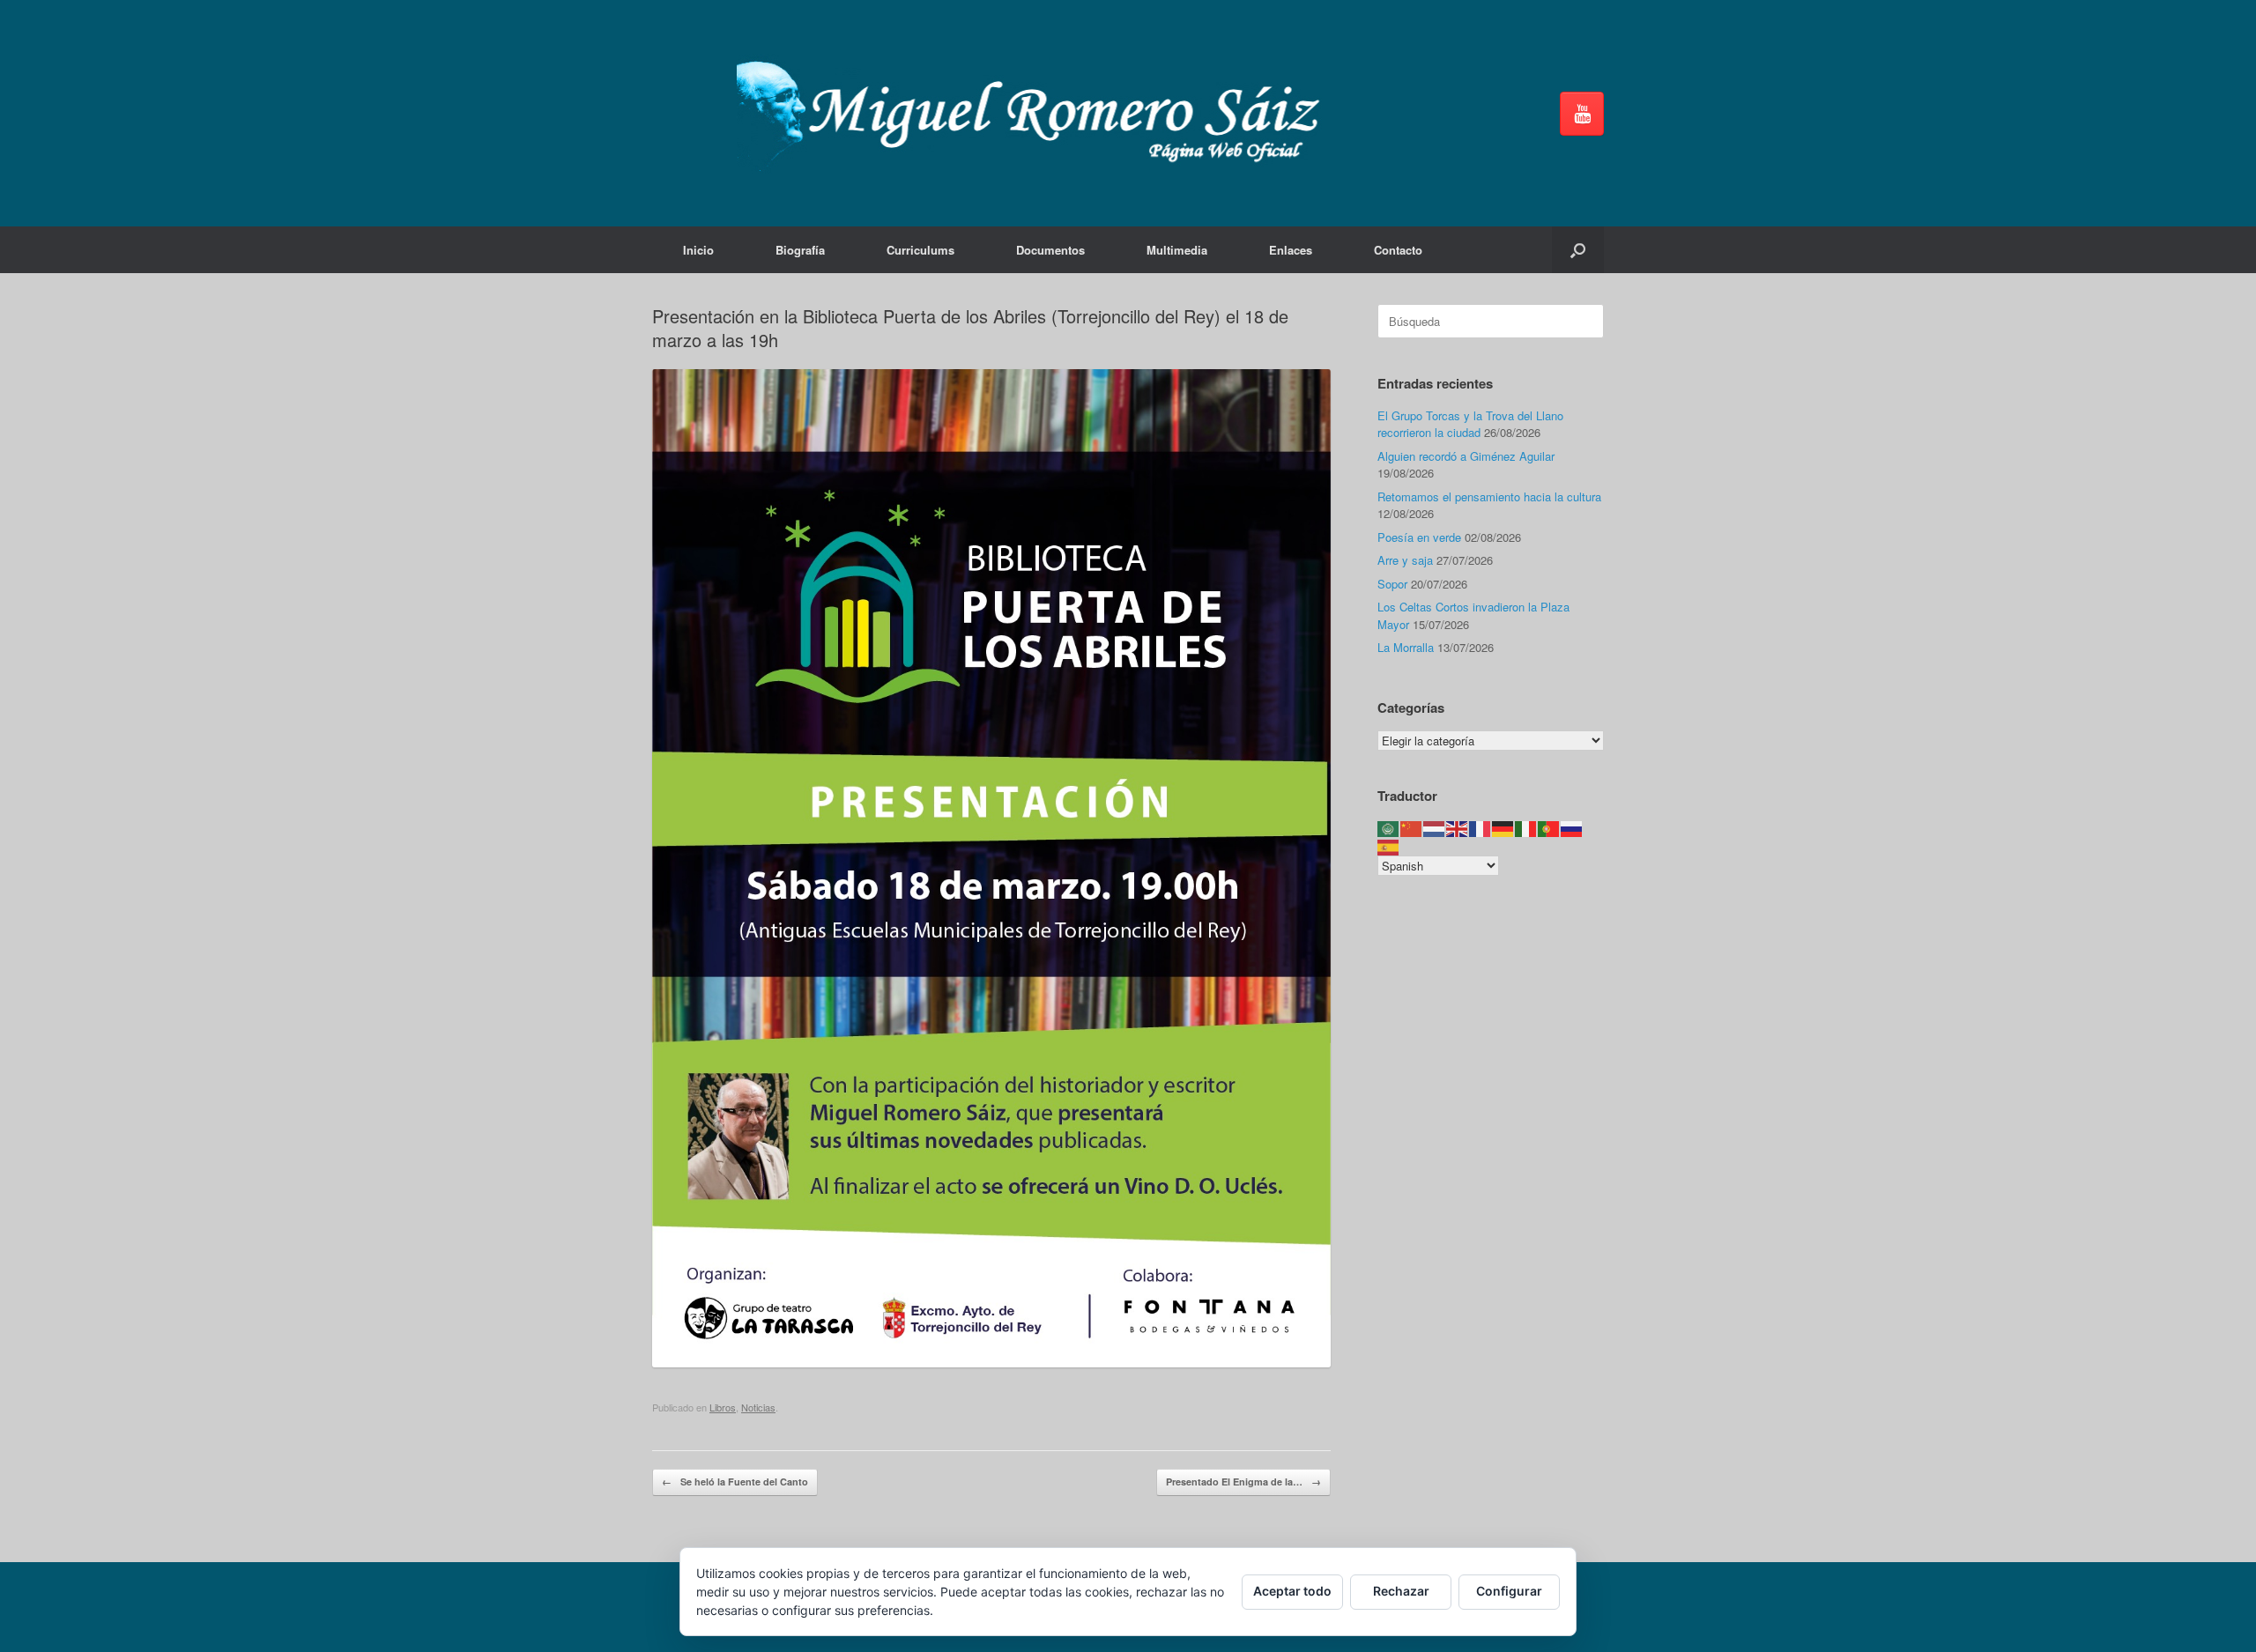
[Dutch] (1435, 828)
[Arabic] (1389, 828)
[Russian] (1572, 828)
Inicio (698, 250)
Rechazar (1401, 1591)
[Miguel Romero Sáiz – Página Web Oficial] (1036, 113)
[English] (1458, 828)
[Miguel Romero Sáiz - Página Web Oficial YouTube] (1582, 114)
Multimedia (1177, 250)
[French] (1480, 828)
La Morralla (1406, 647)
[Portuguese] (1549, 828)
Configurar (1509, 1591)
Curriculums (920, 250)
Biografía (800, 250)
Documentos (1050, 250)
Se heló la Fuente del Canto (735, 1482)
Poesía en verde (1419, 537)
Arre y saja (1405, 560)
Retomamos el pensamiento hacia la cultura (1489, 496)
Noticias (758, 1407)
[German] (1503, 828)
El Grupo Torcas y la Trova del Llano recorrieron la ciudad (1470, 424)
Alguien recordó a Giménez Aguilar (1466, 456)
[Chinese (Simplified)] (1412, 828)
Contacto (1398, 250)
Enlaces (1291, 250)
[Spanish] (1389, 845)
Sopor (1392, 584)
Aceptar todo (1292, 1591)
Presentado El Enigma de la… (1243, 1482)
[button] (1578, 250)
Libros (723, 1407)
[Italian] (1526, 828)
